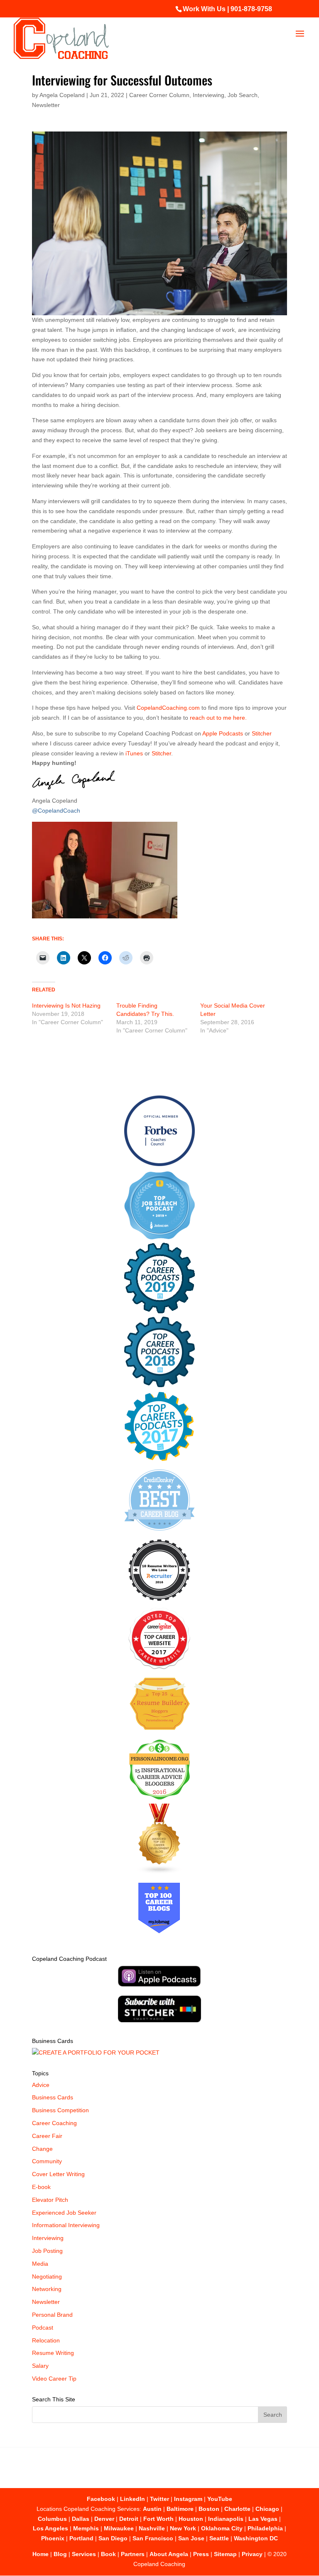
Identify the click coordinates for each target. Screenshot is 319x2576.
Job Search (243, 95)
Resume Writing (53, 2353)
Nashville (152, 2528)
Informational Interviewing (66, 2225)
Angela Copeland (62, 95)
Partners (133, 2554)
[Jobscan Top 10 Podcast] (159, 1237)
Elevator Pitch (50, 2200)
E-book (41, 2187)
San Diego (113, 2538)
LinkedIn (133, 2499)
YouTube (220, 2499)
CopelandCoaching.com (169, 708)
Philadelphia (265, 2528)
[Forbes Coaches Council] (159, 1164)
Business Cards (53, 2097)
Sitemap (225, 2554)
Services (84, 2554)
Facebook (101, 2499)
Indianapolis (226, 2519)
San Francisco (153, 2538)
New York (183, 2528)
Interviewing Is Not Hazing (66, 1006)
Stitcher (262, 733)
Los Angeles (50, 2528)
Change (42, 2149)
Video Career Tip (54, 2379)
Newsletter (46, 105)
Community (47, 2161)
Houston (191, 2519)
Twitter (159, 2499)
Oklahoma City (222, 2528)
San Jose (191, 2538)
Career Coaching (54, 2123)
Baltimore (180, 2509)
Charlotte (237, 2509)
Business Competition (60, 2110)
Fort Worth (158, 2519)
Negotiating (47, 2277)
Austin (152, 2509)
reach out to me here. (218, 718)
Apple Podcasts (223, 733)
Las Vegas (263, 2519)
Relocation (46, 2340)
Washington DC (256, 2538)
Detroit (129, 2519)
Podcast (43, 2328)
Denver (104, 2519)
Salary (40, 2366)
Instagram (188, 2499)
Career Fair (47, 2136)
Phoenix (53, 2538)
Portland (81, 2538)
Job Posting (47, 2251)
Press (201, 2554)
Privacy (252, 2554)
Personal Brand (52, 2315)
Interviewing (209, 95)
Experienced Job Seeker (64, 2213)
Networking (47, 2289)
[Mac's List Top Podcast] (159, 1459)
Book (108, 2554)
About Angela (169, 2554)
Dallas (81, 2519)
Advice (41, 2085)
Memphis (86, 2528)
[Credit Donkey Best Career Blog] (159, 1533)
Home (40, 2554)
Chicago (267, 2509)
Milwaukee (119, 2528)
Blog (60, 2554)
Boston (209, 2509)
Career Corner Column (159, 95)
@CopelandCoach (56, 811)
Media (40, 2264)
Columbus (52, 2519)
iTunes (134, 753)
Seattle (219, 2538)
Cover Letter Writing (58, 2174)
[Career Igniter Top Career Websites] (159, 1667)
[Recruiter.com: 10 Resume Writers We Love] (159, 1602)
